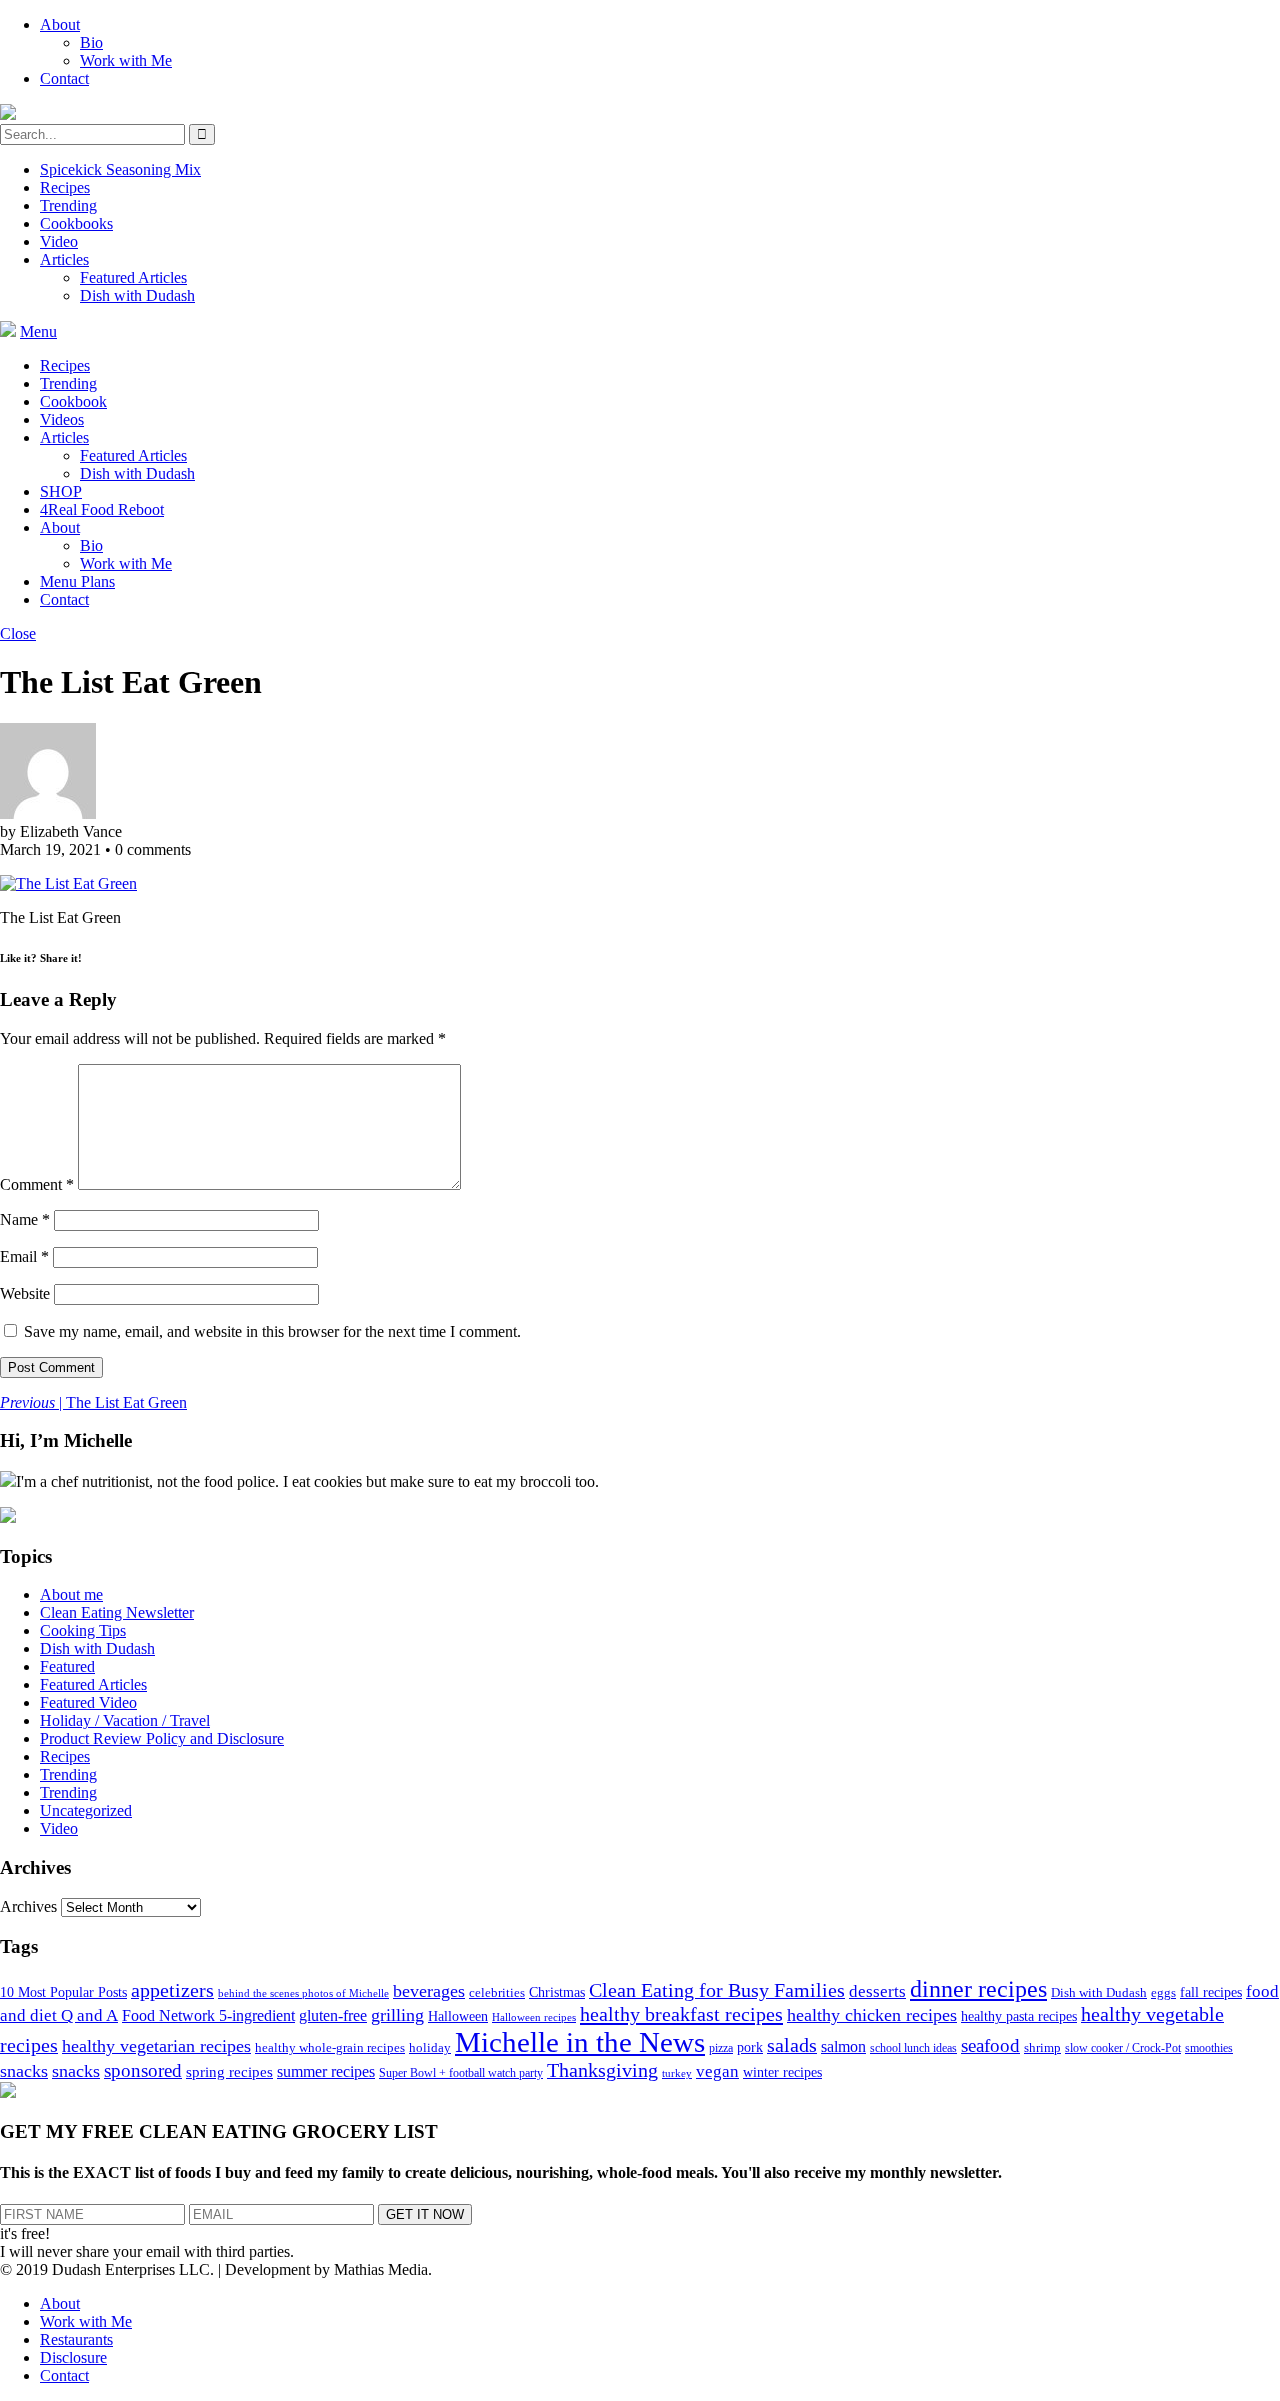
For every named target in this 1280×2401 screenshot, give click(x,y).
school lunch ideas (913, 2048)
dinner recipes (978, 1989)
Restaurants (76, 2339)
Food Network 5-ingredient (208, 2015)
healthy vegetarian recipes (156, 2046)
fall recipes (1211, 1992)
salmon (843, 2046)
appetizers (172, 1990)
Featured (67, 1666)
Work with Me (126, 60)
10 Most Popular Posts (63, 1992)
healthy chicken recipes (872, 2015)
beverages (429, 1991)
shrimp (1042, 2048)
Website (25, 1293)
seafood (990, 2045)
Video (59, 241)
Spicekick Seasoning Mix (120, 169)
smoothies (1209, 2048)
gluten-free (333, 2015)
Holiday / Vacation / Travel (125, 1720)
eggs (1163, 1993)
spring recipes (229, 2071)
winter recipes (782, 2072)
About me (71, 1594)
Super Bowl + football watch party (461, 2073)
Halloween (458, 2016)
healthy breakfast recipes (681, 2014)
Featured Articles (133, 277)
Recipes (65, 187)
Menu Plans (77, 581)
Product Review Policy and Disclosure (162, 1738)
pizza (721, 2048)
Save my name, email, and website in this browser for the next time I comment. (272, 1331)
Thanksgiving (602, 2070)
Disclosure (73, 2357)
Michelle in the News (580, 2042)
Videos (62, 419)
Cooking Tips (83, 1630)
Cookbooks (76, 223)
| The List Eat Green (93, 1402)
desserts (877, 1991)
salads (792, 2045)
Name (25, 1219)
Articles (64, 259)
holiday (430, 2047)
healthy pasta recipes (1019, 2016)
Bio (91, 42)
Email (24, 1256)
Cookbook (73, 401)
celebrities (497, 1993)
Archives (28, 1906)
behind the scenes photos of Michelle (303, 1993)
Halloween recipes (534, 2017)
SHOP (61, 491)
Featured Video (88, 1702)
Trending (68, 205)
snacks (24, 2071)
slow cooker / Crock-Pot (1123, 2048)
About (60, 24)
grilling (397, 2015)
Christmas (557, 1992)
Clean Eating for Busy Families (717, 1990)
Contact (64, 78)
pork (750, 2047)
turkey (677, 2073)
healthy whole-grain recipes (330, 2047)
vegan (717, 2071)
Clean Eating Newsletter (117, 1612)
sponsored (143, 2070)
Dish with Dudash (137, 295)
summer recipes (326, 2071)
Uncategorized (86, 1810)
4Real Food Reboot (102, 509)
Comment (37, 1184)
